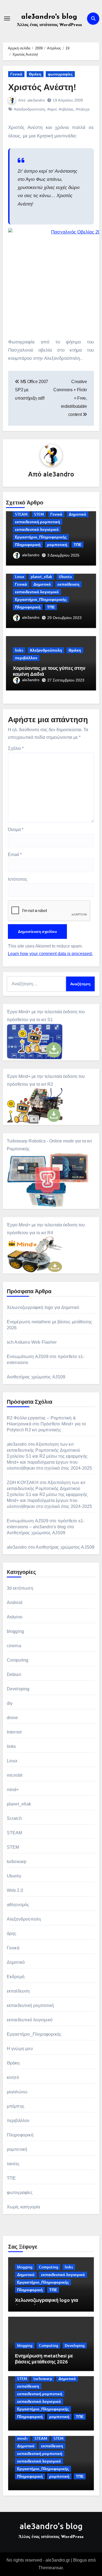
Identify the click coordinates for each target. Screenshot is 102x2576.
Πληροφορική (28, 544)
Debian (14, 1674)
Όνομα (16, 830)
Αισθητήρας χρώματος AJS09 (36, 1377)
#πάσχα (83, 109)
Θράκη (35, 74)
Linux (20, 577)
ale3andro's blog (49, 17)
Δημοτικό (78, 514)
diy (10, 1703)
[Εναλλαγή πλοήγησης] (7, 18)
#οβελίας (66, 109)
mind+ (13, 1790)
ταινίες (13, 2164)
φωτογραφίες (60, 74)
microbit (15, 1775)
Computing (18, 1660)
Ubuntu (65, 577)
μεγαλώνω (17, 2092)
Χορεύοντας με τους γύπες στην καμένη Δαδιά (49, 671)
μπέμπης (16, 2106)
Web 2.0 (15, 1890)
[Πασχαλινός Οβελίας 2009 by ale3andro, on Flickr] (51, 279)
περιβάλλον (26, 658)
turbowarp (17, 1862)
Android (15, 1603)
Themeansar (50, 2568)
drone (13, 1718)
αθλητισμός (18, 1905)
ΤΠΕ (78, 544)
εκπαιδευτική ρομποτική (38, 522)
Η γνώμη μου (20, 2049)
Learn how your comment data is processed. (50, 954)
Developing (18, 1689)
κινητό (13, 2077)
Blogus (80, 2560)
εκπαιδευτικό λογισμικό (37, 529)
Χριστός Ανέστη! (42, 87)
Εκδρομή (16, 1977)
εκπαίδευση (68, 584)
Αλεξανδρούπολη (46, 650)
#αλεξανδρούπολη (30, 109)
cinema (14, 1646)
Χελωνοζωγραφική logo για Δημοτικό (43, 1307)
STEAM (21, 514)
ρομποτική (57, 544)
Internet (14, 1732)
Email (15, 855)
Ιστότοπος (18, 879)
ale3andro (36, 100)
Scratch (14, 1818)
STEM (39, 514)
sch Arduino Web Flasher (32, 1342)
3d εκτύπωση (20, 1588)
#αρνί (52, 109)
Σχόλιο (16, 748)
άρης (12, 1933)
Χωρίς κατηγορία (24, 2207)
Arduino (15, 1617)
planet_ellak (41, 577)
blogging (16, 1631)
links (19, 650)
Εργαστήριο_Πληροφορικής (41, 537)
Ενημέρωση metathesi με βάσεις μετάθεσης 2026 (44, 2358)
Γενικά (16, 74)
